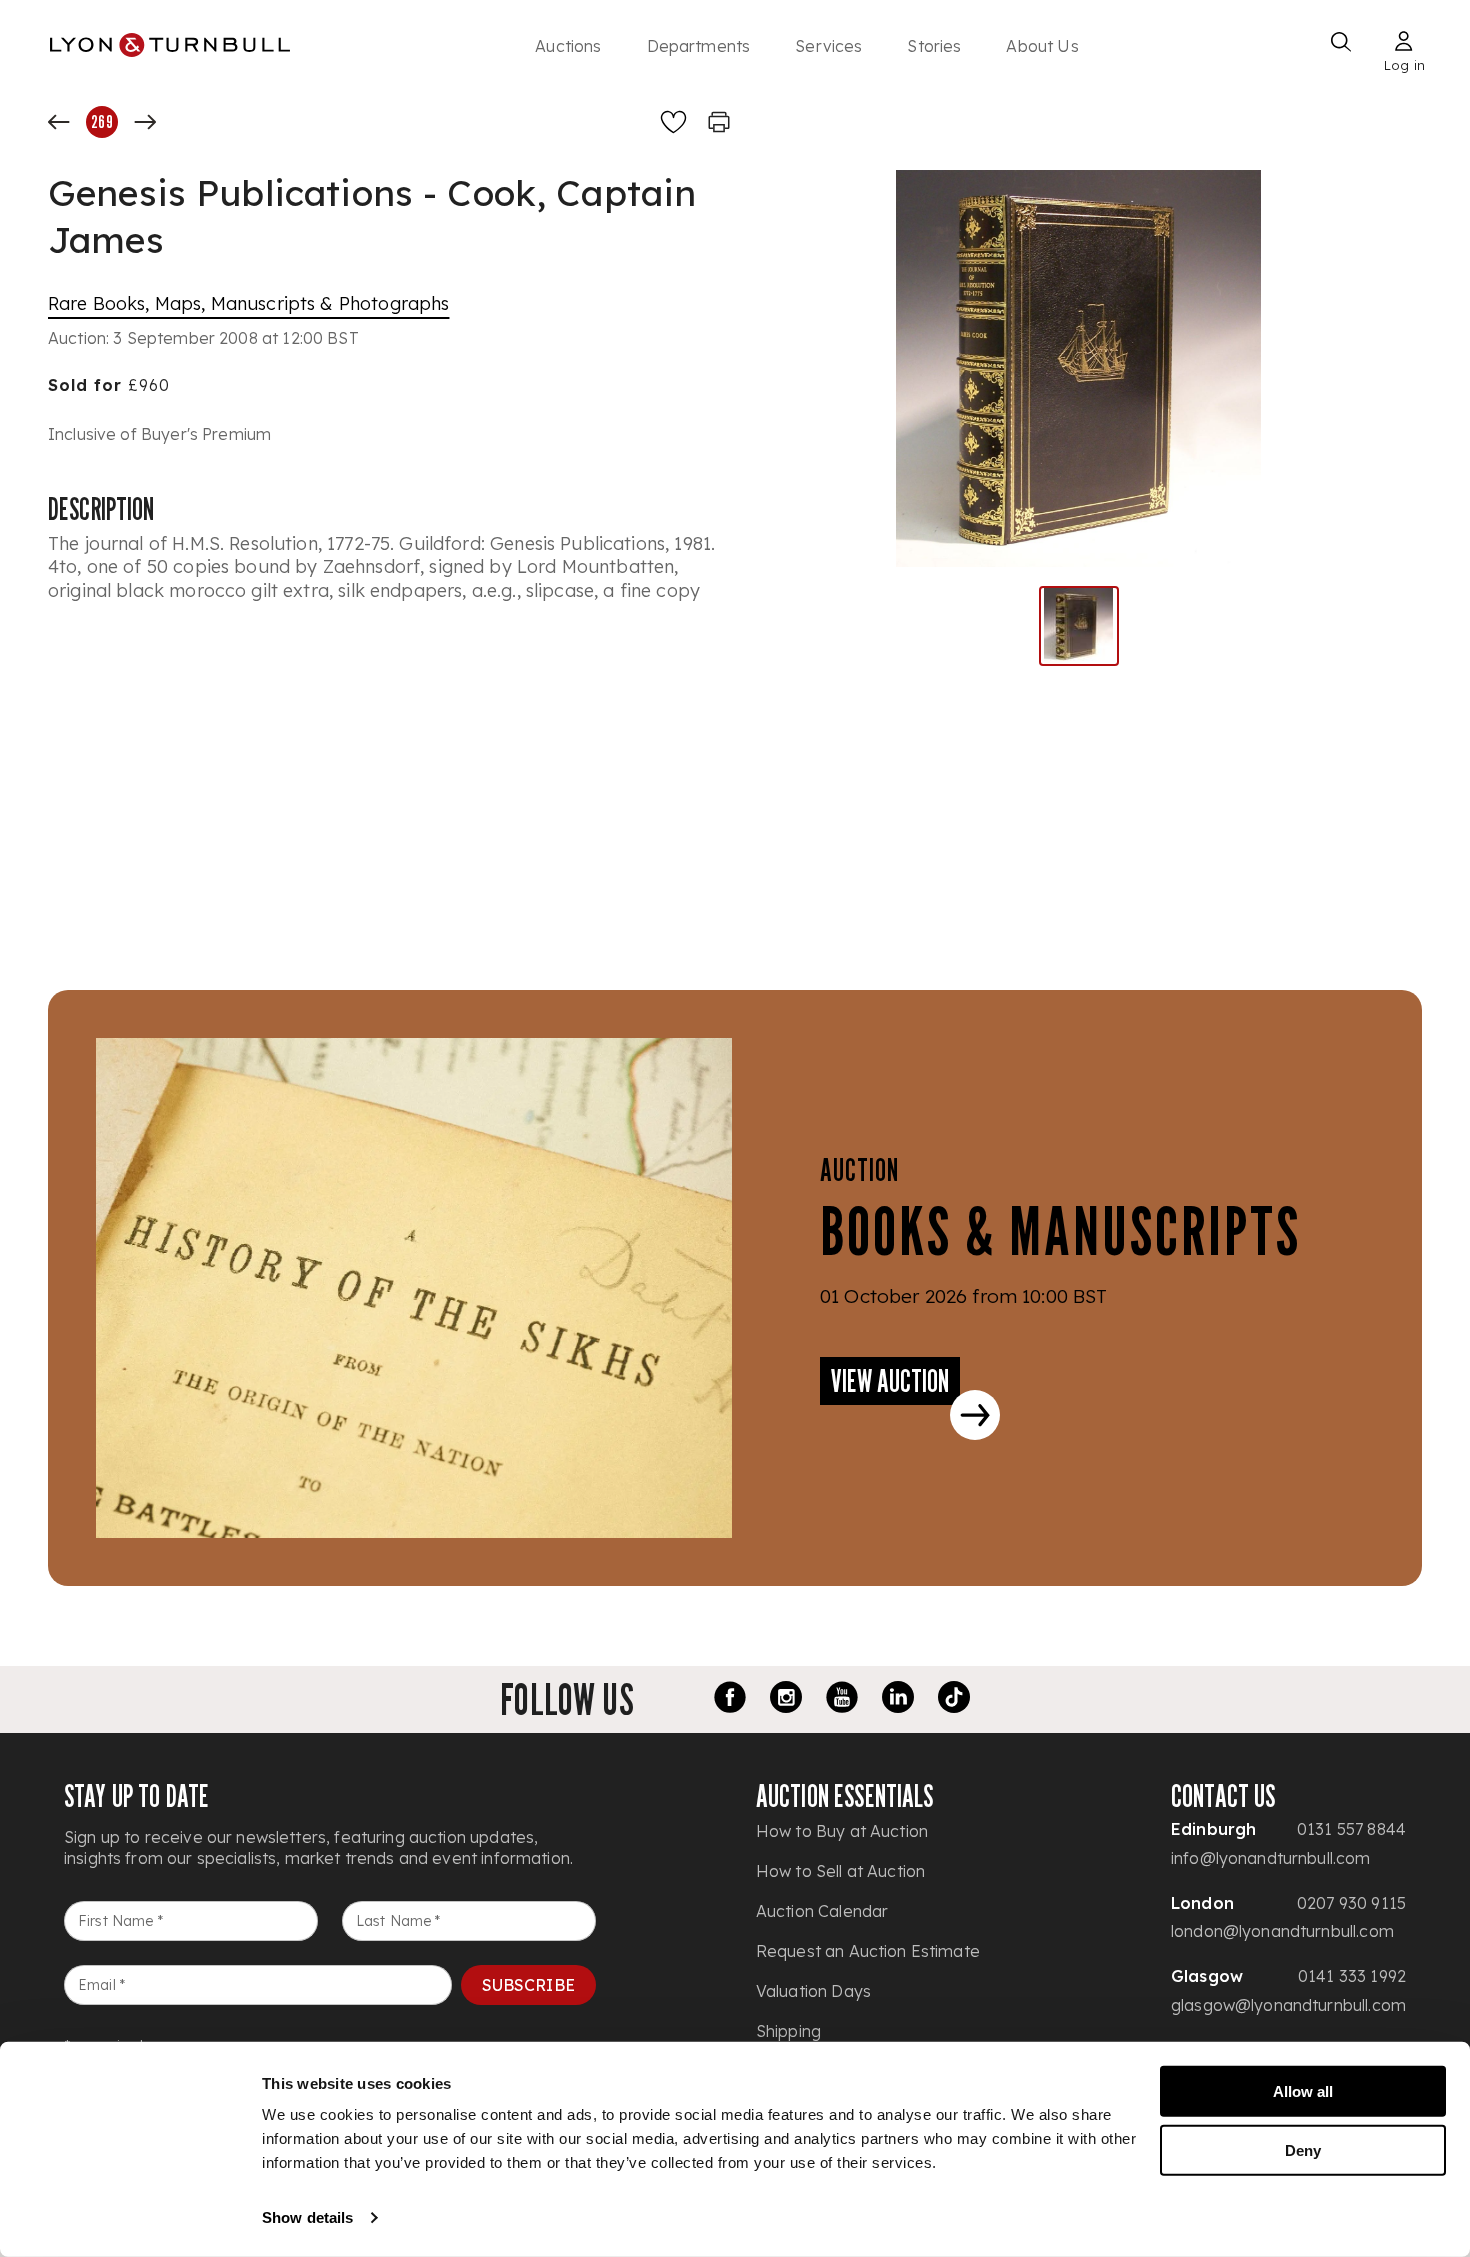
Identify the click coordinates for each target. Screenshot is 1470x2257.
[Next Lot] (145, 122)
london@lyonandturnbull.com (1282, 1931)
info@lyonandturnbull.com (1271, 1858)
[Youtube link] (842, 1700)
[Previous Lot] (59, 122)
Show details (307, 2217)
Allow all (1303, 2091)
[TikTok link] (954, 1700)
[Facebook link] (730, 1700)
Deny (1303, 2149)
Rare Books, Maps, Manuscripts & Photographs (248, 303)
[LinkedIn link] (898, 1700)
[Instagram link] (786, 1700)
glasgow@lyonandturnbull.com (1288, 2005)
